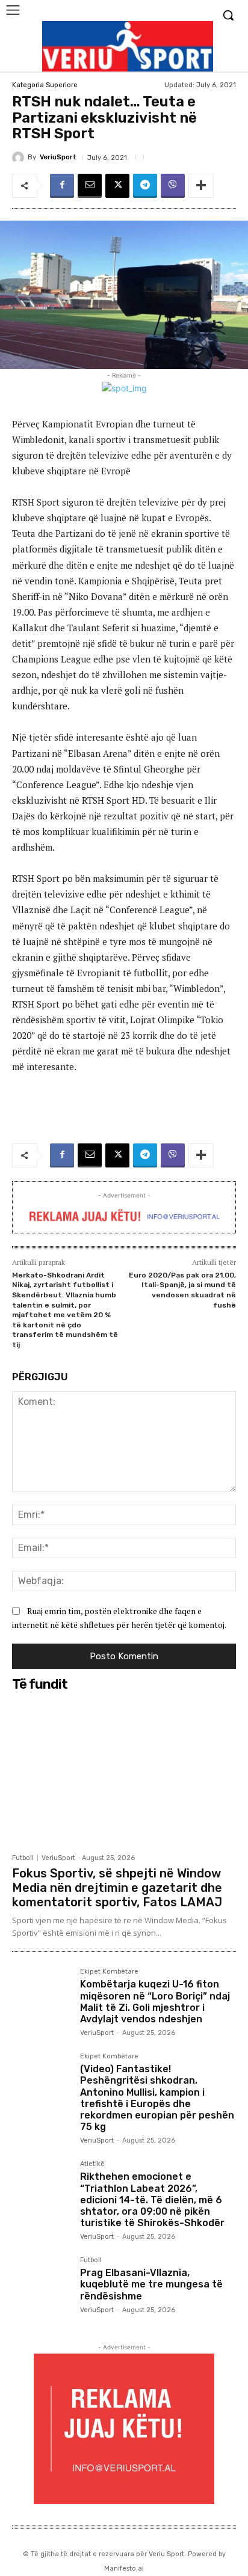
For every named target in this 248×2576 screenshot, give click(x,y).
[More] (201, 186)
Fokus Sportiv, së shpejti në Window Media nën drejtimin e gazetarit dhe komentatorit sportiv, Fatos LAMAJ (117, 1888)
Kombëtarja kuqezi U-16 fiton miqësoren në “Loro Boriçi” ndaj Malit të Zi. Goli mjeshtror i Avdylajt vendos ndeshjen (155, 2002)
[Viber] (173, 186)
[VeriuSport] (20, 158)
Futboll (23, 1858)
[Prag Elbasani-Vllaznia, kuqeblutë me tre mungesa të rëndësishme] (41, 2286)
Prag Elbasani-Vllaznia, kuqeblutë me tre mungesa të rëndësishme (151, 2284)
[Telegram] (145, 186)
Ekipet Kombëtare (109, 1972)
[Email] (90, 186)
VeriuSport (58, 157)
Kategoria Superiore (45, 85)
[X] (117, 186)
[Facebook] (62, 186)
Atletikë (92, 2164)
